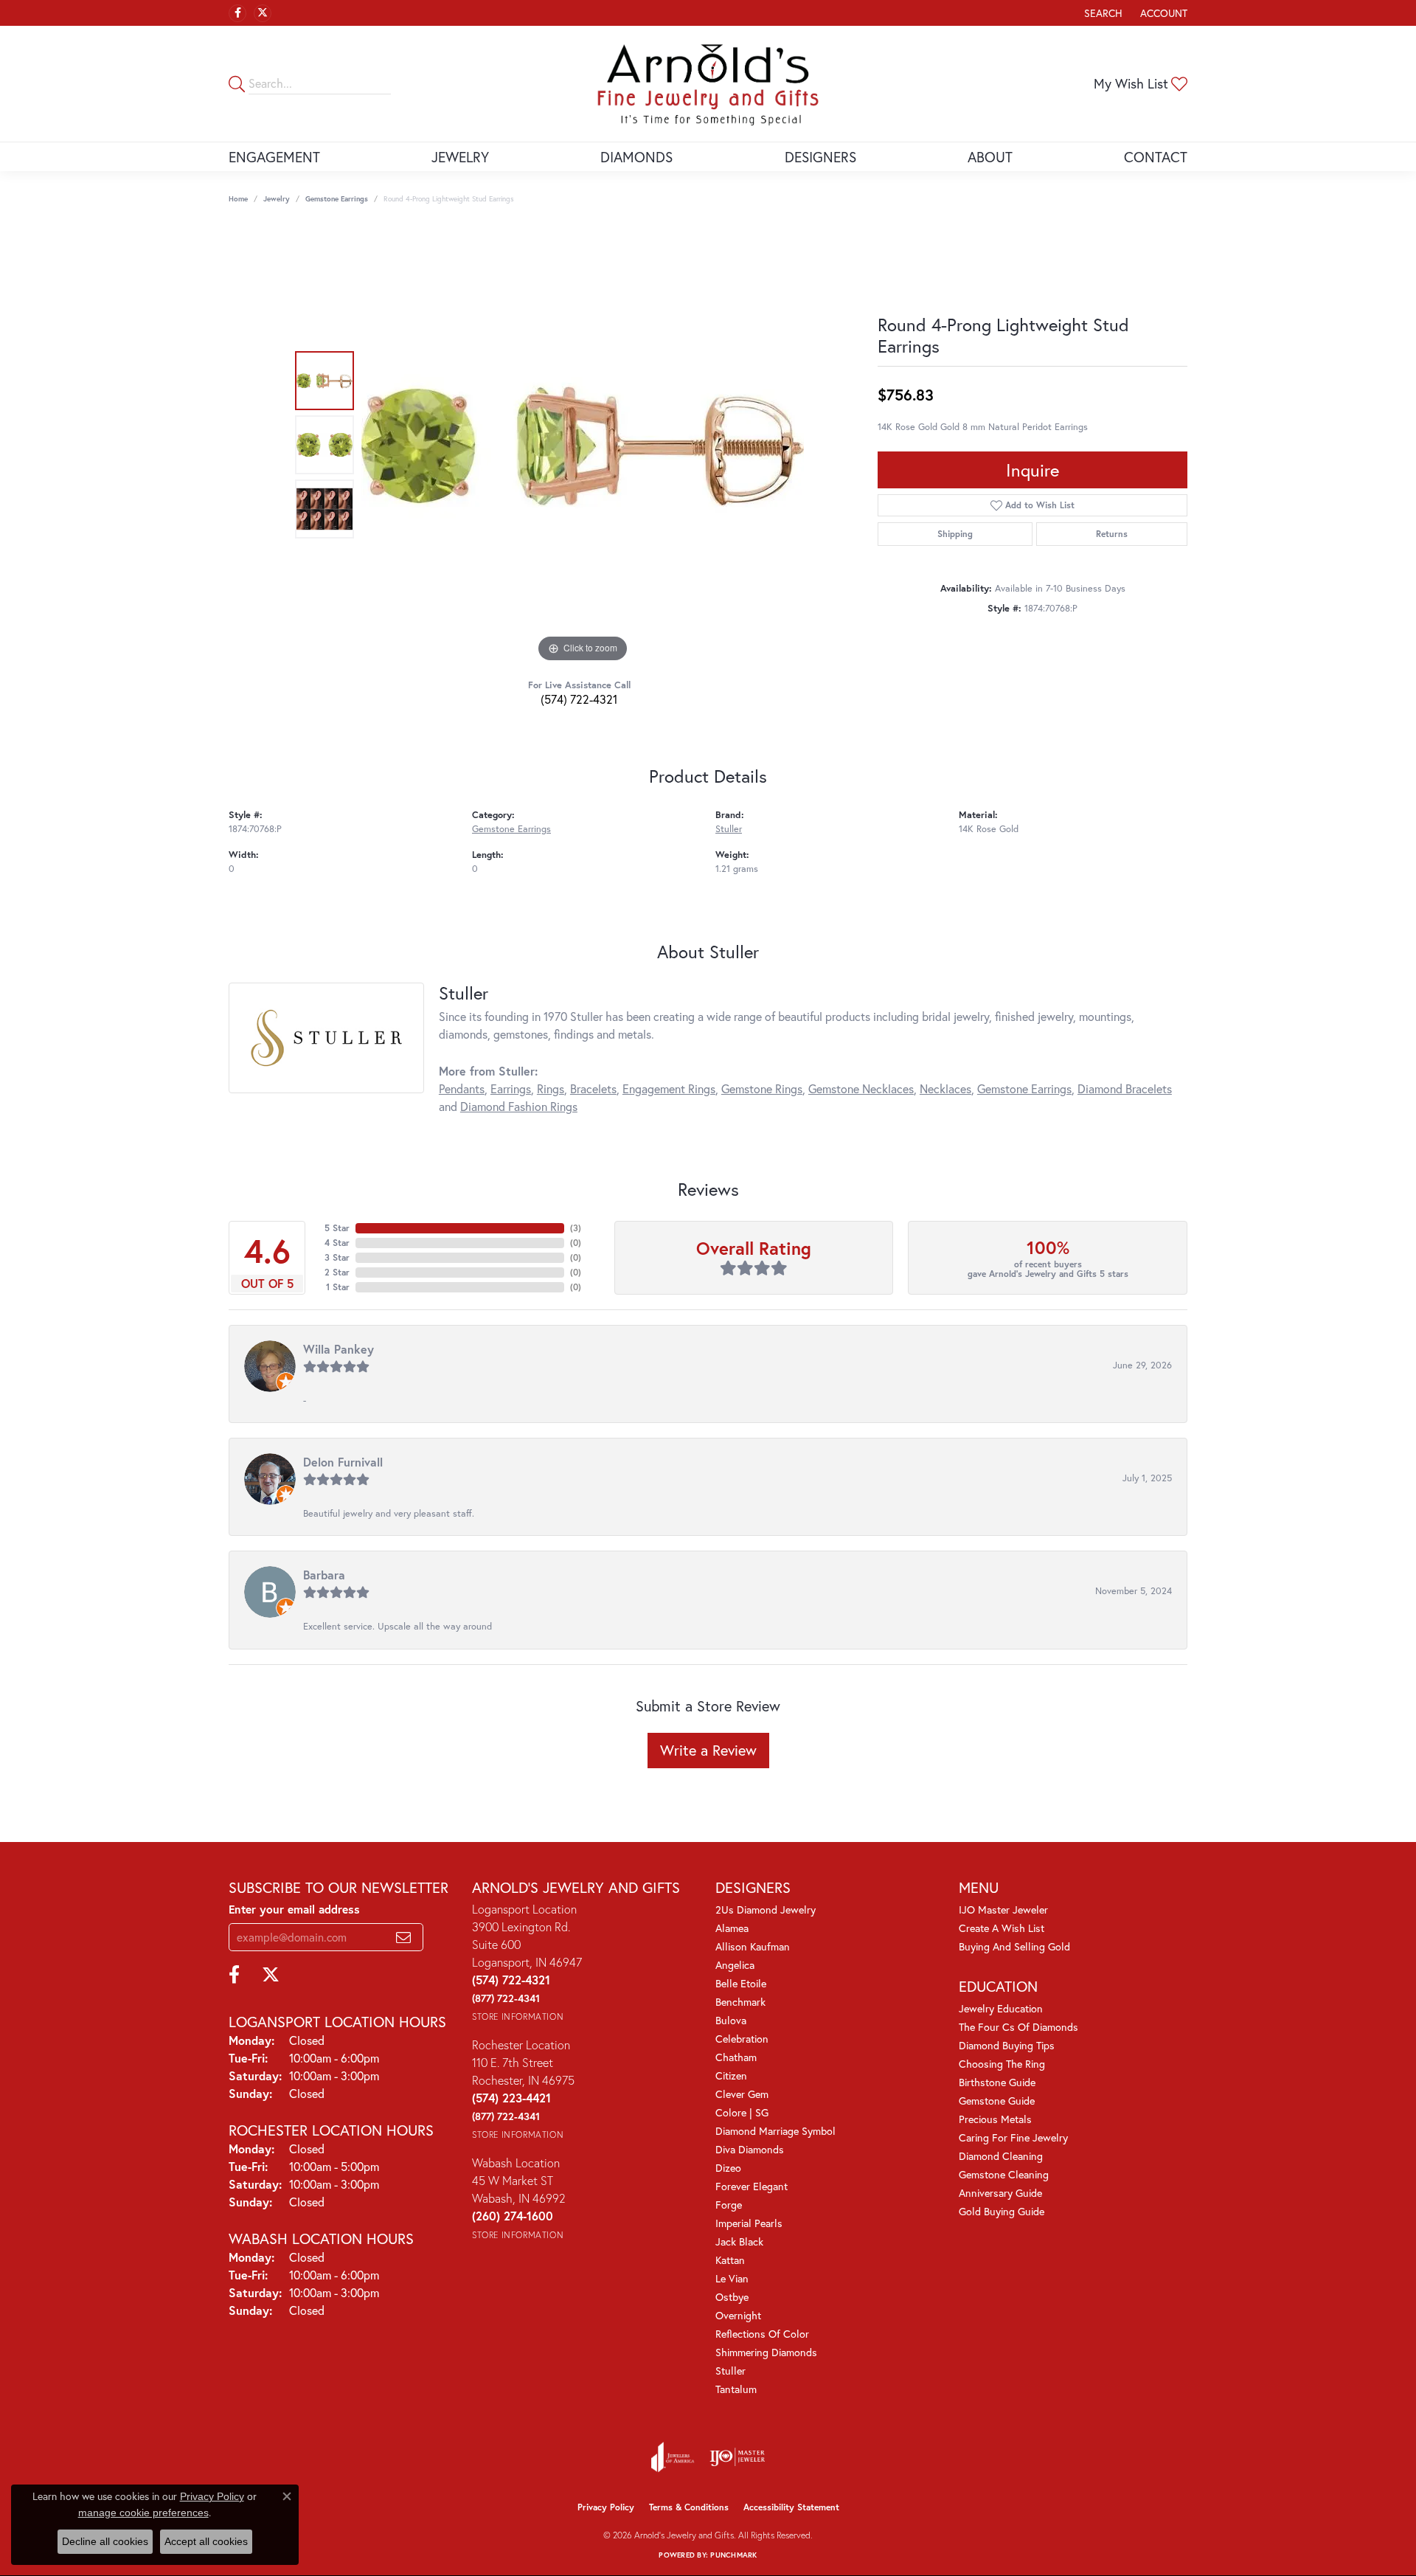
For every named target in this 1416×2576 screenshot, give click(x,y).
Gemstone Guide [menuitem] (997, 2101)
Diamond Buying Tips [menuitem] (1007, 2045)
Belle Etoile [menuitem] (741, 1983)
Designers (820, 157)
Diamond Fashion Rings (519, 1106)
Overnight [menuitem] (738, 2315)
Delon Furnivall (343, 1462)
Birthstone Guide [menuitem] (997, 2082)
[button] (1102, 13)
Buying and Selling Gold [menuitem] (1014, 1946)
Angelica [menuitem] (735, 1965)
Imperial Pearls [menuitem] (749, 2223)
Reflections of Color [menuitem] (762, 2334)
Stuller (729, 829)
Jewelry (460, 157)
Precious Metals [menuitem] (995, 2119)
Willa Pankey (339, 1349)
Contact (1156, 157)
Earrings (511, 1088)
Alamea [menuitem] (732, 1928)
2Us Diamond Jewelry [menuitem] (766, 1910)
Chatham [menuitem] (736, 2057)
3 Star (337, 1257)
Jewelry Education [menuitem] (1001, 2008)
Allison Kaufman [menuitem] (753, 1946)
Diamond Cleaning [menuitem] (1001, 2156)
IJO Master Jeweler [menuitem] (1003, 1910)
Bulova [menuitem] (731, 2020)
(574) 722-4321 (579, 699)
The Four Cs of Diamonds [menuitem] (1018, 2027)
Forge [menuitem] (729, 2205)
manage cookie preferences (143, 2513)
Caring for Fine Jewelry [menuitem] (1013, 2137)
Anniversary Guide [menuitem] (1000, 2193)
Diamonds (636, 157)
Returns (1112, 534)
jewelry (277, 199)
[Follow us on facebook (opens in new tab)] (237, 13)
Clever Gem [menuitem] (742, 2094)
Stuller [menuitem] (730, 2371)
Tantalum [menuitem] (736, 2389)
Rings (551, 1088)
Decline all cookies (105, 2541)
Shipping (955, 534)
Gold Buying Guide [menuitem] (1002, 2211)
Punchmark (733, 2555)
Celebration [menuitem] (742, 2039)
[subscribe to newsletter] (403, 1937)
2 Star (337, 1272)
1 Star (338, 1287)
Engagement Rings (669, 1088)
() (576, 1228)
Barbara (324, 1575)
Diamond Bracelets (1125, 1088)
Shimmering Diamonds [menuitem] (766, 2352)
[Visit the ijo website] (737, 2457)
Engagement (274, 157)
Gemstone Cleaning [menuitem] (1004, 2174)
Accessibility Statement (791, 2507)
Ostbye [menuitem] (732, 2297)
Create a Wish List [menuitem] (1002, 1928)
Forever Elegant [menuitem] (752, 2186)
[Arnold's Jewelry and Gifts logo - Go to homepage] (708, 84)
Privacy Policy (606, 2507)
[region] (583, 445)
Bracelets (593, 1088)
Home (238, 199)
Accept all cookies (206, 2541)
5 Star (337, 1228)
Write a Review (708, 1750)
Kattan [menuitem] (730, 2260)
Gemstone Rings (762, 1088)
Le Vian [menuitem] (732, 2278)
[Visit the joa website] (673, 2457)
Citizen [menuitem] (731, 2075)
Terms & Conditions (689, 2507)
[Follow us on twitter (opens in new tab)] (263, 13)
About (990, 157)
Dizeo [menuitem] (728, 2168)
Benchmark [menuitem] (740, 2002)
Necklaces (945, 1088)
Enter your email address (294, 1909)
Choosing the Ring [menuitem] (1002, 2064)
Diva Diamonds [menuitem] (750, 2149)
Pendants (462, 1088)
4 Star (337, 1243)
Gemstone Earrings (337, 199)
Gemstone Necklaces (861, 1088)
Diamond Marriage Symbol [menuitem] (775, 2131)
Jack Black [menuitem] (739, 2241)
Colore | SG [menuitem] (742, 2112)
